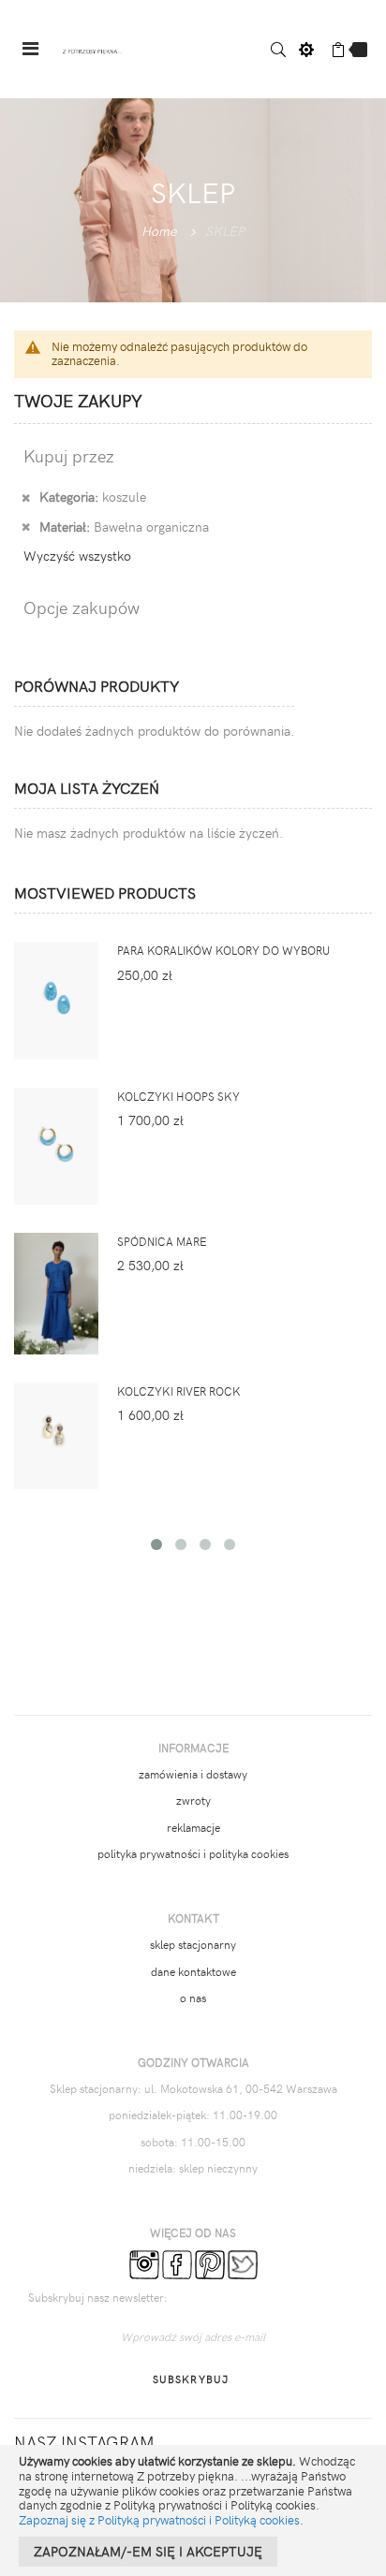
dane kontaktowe (193, 1971)
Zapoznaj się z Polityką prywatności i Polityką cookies (159, 2520)
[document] (193, 2510)
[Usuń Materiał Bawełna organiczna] (26, 526)
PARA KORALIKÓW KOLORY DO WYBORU (223, 950)
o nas (193, 1998)
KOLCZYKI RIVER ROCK (179, 1391)
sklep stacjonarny (193, 1944)
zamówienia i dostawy (193, 1774)
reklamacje (193, 1827)
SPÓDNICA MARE (162, 1241)
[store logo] (93, 49)
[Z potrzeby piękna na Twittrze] (243, 2263)
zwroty (193, 1800)
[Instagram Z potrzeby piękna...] (144, 2263)
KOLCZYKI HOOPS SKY (178, 1096)
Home (159, 231)
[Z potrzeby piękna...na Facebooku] (177, 2263)
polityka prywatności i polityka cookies (193, 1853)
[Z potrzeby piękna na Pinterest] (210, 2263)
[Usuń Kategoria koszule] (26, 496)
